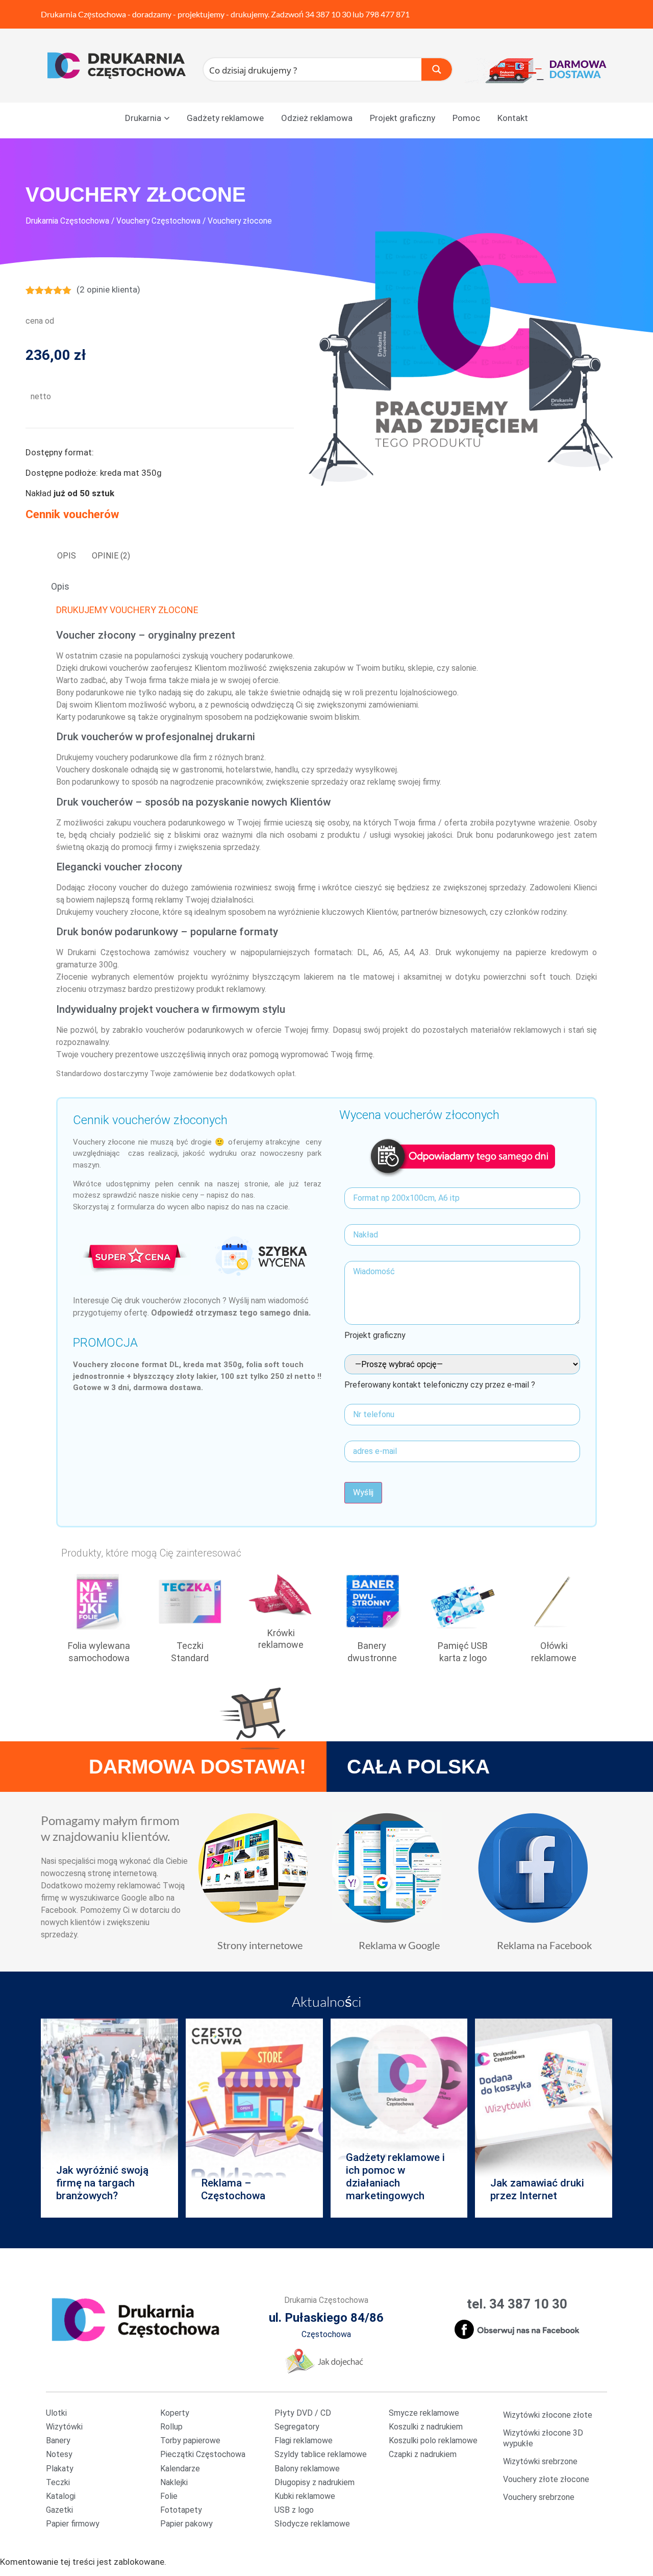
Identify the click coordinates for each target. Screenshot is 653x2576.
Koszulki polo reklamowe (433, 2440)
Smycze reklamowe (424, 2413)
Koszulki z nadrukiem (426, 2427)
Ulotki (56, 2413)
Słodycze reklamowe (312, 2524)
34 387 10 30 (328, 14)
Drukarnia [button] (143, 118)
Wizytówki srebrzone (540, 2461)
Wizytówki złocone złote (548, 2415)
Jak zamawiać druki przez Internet (537, 2189)
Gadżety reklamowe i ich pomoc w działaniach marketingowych (395, 2177)
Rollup (171, 2427)
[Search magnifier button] (437, 69)
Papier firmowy (73, 2524)
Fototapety (181, 2510)
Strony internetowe (260, 1945)
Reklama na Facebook (544, 1945)
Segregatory (297, 2427)
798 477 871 (387, 14)
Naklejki (174, 2482)
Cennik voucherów (72, 514)
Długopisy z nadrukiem (315, 2482)
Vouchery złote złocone (546, 2479)
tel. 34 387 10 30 (517, 2304)
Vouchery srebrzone (539, 2497)
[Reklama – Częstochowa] (254, 2118)
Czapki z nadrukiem (423, 2454)
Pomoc (466, 118)
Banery (58, 2440)
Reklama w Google (399, 1945)
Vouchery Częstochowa (158, 221)
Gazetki (59, 2510)
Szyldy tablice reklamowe (321, 2454)
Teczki (58, 2482)
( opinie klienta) (108, 289)
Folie (169, 2496)
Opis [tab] (67, 556)
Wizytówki (64, 2427)
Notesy (59, 2454)
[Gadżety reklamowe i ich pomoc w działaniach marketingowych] (399, 2118)
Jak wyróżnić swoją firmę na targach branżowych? (102, 2183)
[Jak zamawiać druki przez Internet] (544, 2118)
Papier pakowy (186, 2524)
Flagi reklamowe (304, 2440)
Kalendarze (180, 2469)
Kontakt (513, 118)
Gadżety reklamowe (225, 118)
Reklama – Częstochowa (233, 2189)
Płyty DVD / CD (303, 2413)
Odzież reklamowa (317, 118)
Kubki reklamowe (305, 2496)
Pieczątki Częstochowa (203, 2454)
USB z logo (294, 2510)
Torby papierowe (190, 2440)
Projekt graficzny (403, 118)
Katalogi (61, 2496)
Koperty (175, 2413)
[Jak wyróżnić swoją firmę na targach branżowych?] (109, 2118)
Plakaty (60, 2469)
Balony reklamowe (307, 2469)
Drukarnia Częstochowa (83, 14)
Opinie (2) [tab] (111, 556)
